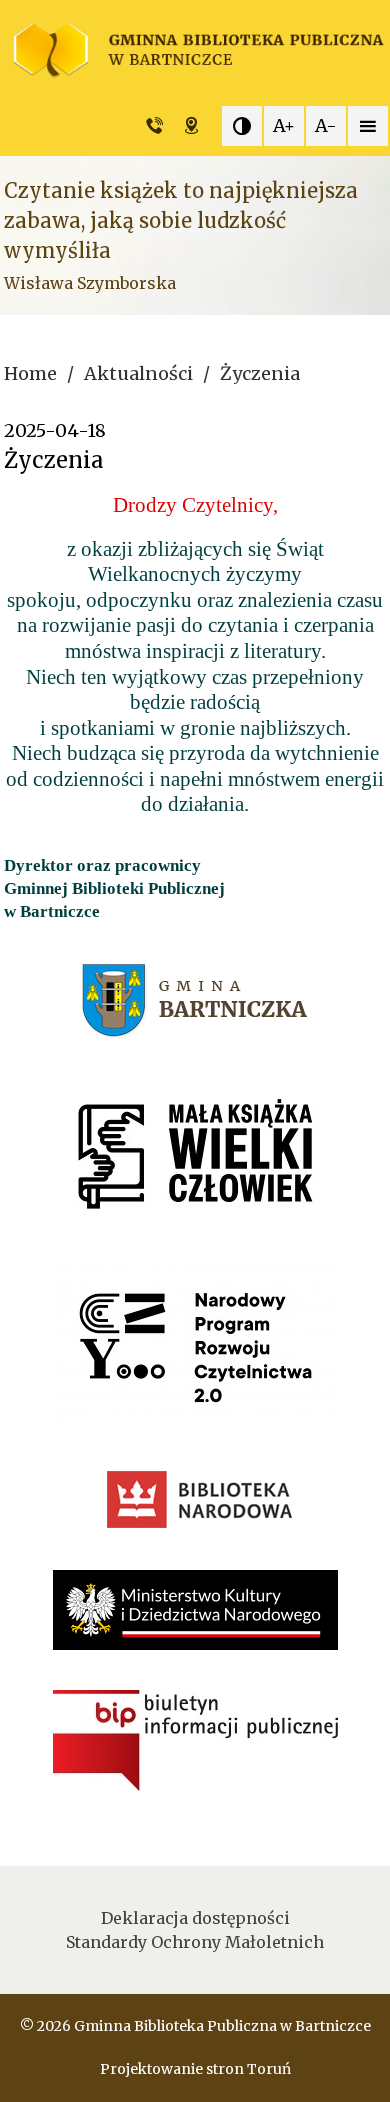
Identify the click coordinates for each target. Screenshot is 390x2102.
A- (326, 125)
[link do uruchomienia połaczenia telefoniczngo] (159, 126)
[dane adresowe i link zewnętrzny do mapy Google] (196, 126)
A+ (284, 125)
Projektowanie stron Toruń (195, 2069)
